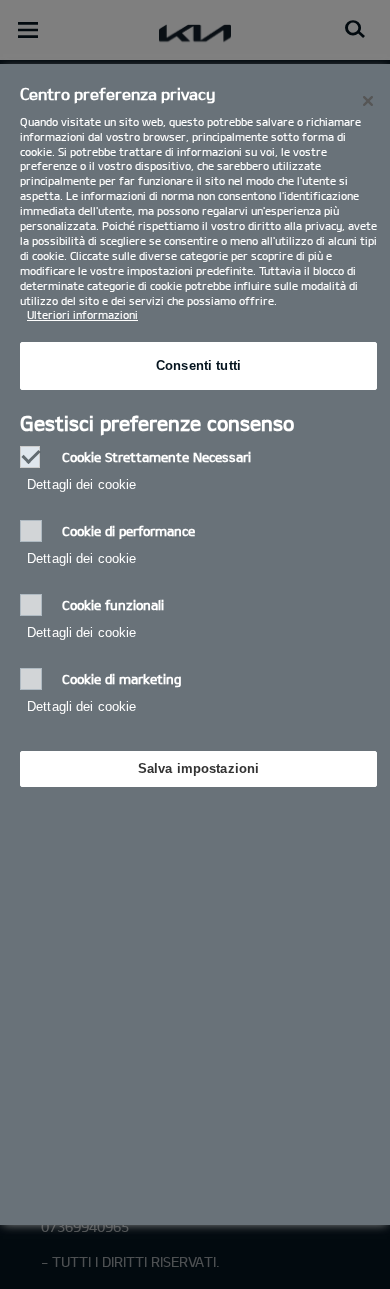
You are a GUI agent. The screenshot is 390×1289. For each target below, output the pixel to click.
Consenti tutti (198, 365)
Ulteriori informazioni (82, 314)
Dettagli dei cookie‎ (81, 484)
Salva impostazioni (198, 768)
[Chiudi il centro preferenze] (368, 101)
